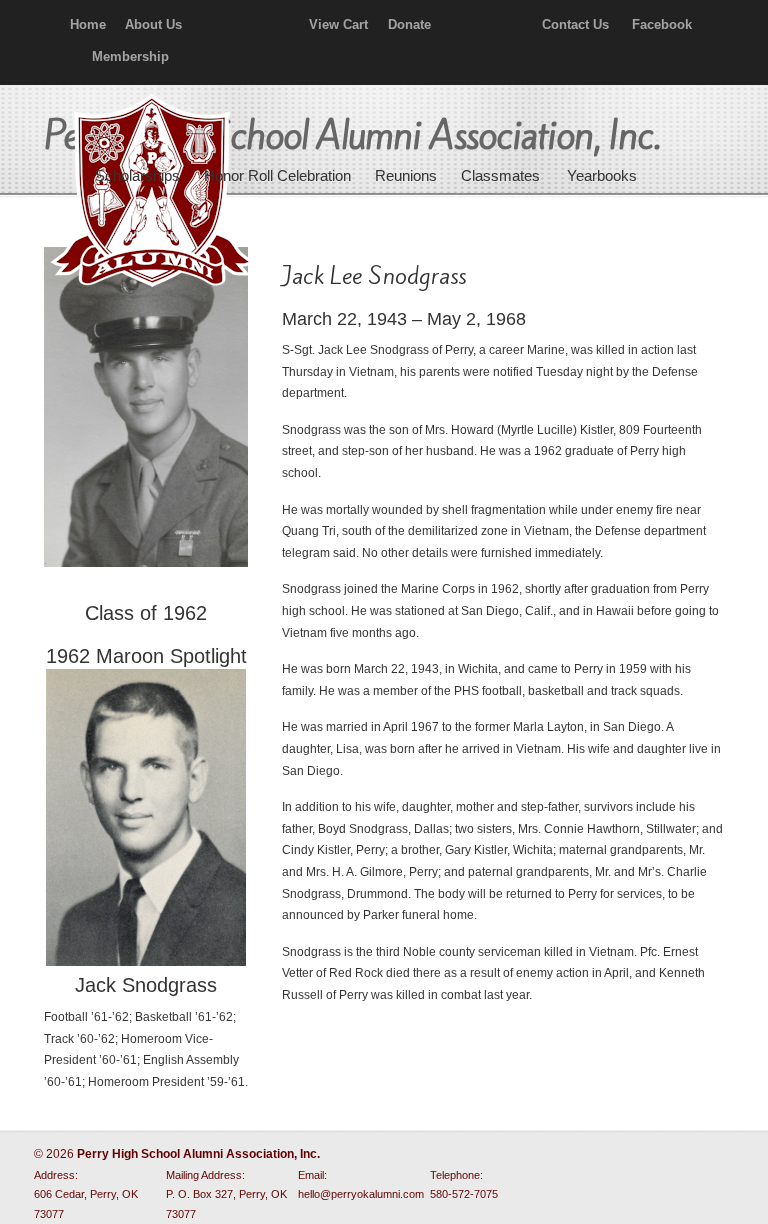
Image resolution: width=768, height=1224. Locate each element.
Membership (130, 56)
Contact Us (575, 24)
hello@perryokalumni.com (361, 1194)
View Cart (338, 24)
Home (88, 24)
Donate (409, 24)
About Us (153, 24)
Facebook (662, 24)
